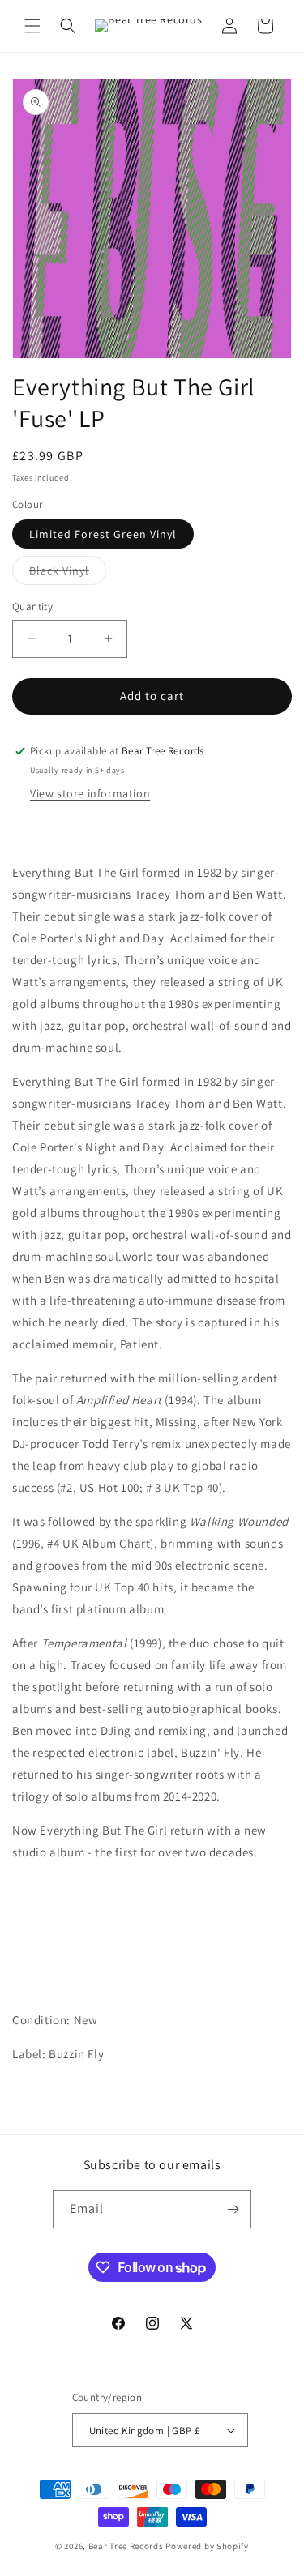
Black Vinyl (68, 574)
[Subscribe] (233, 2209)
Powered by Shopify (207, 2546)
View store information (90, 793)
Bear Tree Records (126, 2546)
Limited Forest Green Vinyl (103, 534)
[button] (32, 26)
